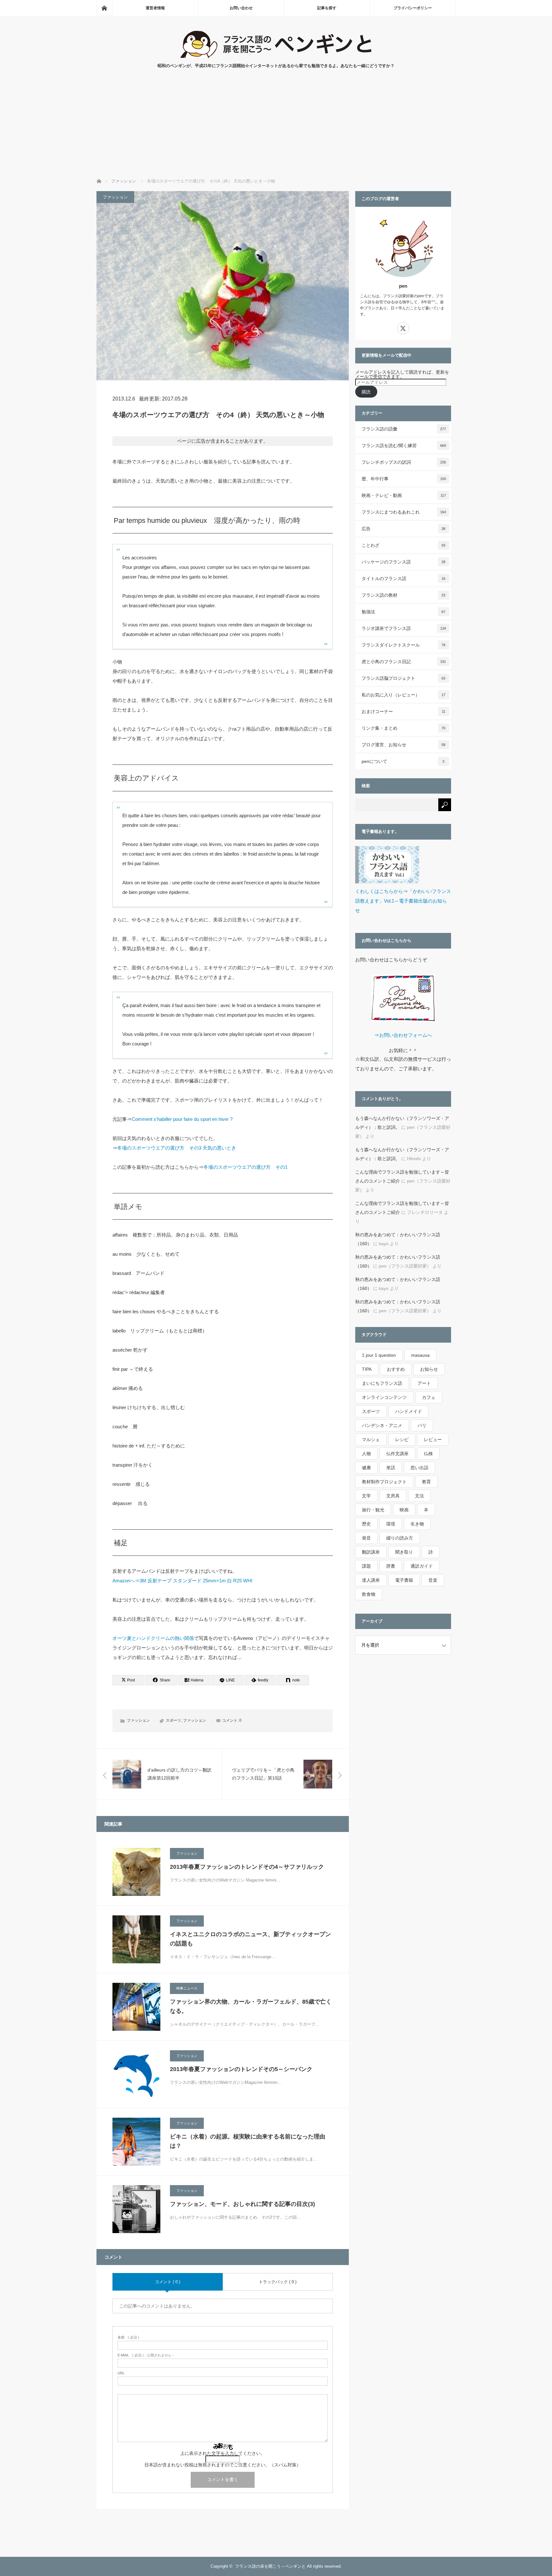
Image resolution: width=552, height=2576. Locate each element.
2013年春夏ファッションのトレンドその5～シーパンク (241, 2069)
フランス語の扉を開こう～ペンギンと (270, 2566)
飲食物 (369, 1594)
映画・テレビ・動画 (404, 495)
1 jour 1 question (379, 1355)
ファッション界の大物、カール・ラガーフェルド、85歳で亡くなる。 (251, 2006)
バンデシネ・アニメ (382, 1425)
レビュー (433, 1439)
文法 (419, 1496)
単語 (391, 1468)
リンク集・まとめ (404, 728)
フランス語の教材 (404, 595)
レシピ (402, 1439)
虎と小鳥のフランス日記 (404, 662)
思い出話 (419, 1468)
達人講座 (371, 1580)
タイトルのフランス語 (404, 578)
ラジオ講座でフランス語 (404, 628)
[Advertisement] (276, 130)
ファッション (115, 197)
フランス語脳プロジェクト (404, 678)
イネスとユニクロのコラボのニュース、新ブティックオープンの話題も (250, 1939)
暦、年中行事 (404, 479)
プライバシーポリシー (413, 8)
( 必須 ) (128, 2337)
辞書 (391, 1566)
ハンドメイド (409, 1411)
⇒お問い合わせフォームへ (403, 1035)
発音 (366, 1538)
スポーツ (173, 1720)
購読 (366, 392)
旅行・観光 (373, 1510)
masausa (420, 1355)
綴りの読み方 (400, 1538)
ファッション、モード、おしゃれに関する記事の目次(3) (242, 2204)
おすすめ (396, 1369)
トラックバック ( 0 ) (278, 2282)
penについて (403, 761)
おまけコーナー (403, 711)
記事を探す (327, 8)
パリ (422, 1425)
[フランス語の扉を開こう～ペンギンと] (276, 56)
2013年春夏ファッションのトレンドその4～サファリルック (247, 1867)
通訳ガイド (422, 1566)
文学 (366, 1496)
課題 (366, 1566)
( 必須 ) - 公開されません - (146, 2355)
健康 (366, 1468)
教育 (426, 1482)
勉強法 (404, 612)
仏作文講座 (397, 1454)
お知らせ (429, 1369)
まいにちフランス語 (382, 1383)
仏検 (428, 1454)
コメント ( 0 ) (168, 2282)
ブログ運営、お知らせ (404, 745)
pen (403, 286)
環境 (391, 1524)
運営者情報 (155, 8)
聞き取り (404, 1552)
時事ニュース (187, 1988)
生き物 (417, 1524)
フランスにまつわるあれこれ (404, 512)
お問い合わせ (241, 8)
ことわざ (404, 545)
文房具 (393, 1496)
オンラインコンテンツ (384, 1397)
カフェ (429, 1397)
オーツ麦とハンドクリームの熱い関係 (153, 1638)
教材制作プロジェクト (384, 1482)
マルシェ (371, 1439)
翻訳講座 (371, 1552)
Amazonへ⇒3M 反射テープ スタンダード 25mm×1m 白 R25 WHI (182, 1581)
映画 (404, 1510)
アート (424, 1383)
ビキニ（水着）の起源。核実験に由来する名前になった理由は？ (248, 2141)
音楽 (433, 1580)
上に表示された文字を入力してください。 (223, 2453)
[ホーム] (104, 8)
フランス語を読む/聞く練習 (404, 446)
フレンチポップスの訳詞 (404, 462)
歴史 (366, 1524)
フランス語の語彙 (404, 429)
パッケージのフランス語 (404, 562)
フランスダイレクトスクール (404, 645)
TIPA (367, 1369)
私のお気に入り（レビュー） (404, 695)
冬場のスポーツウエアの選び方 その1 (245, 1167)
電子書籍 (404, 1580)
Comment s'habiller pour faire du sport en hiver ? (182, 1119)
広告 (404, 529)
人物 (366, 1454)
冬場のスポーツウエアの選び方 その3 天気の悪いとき (177, 1148)
